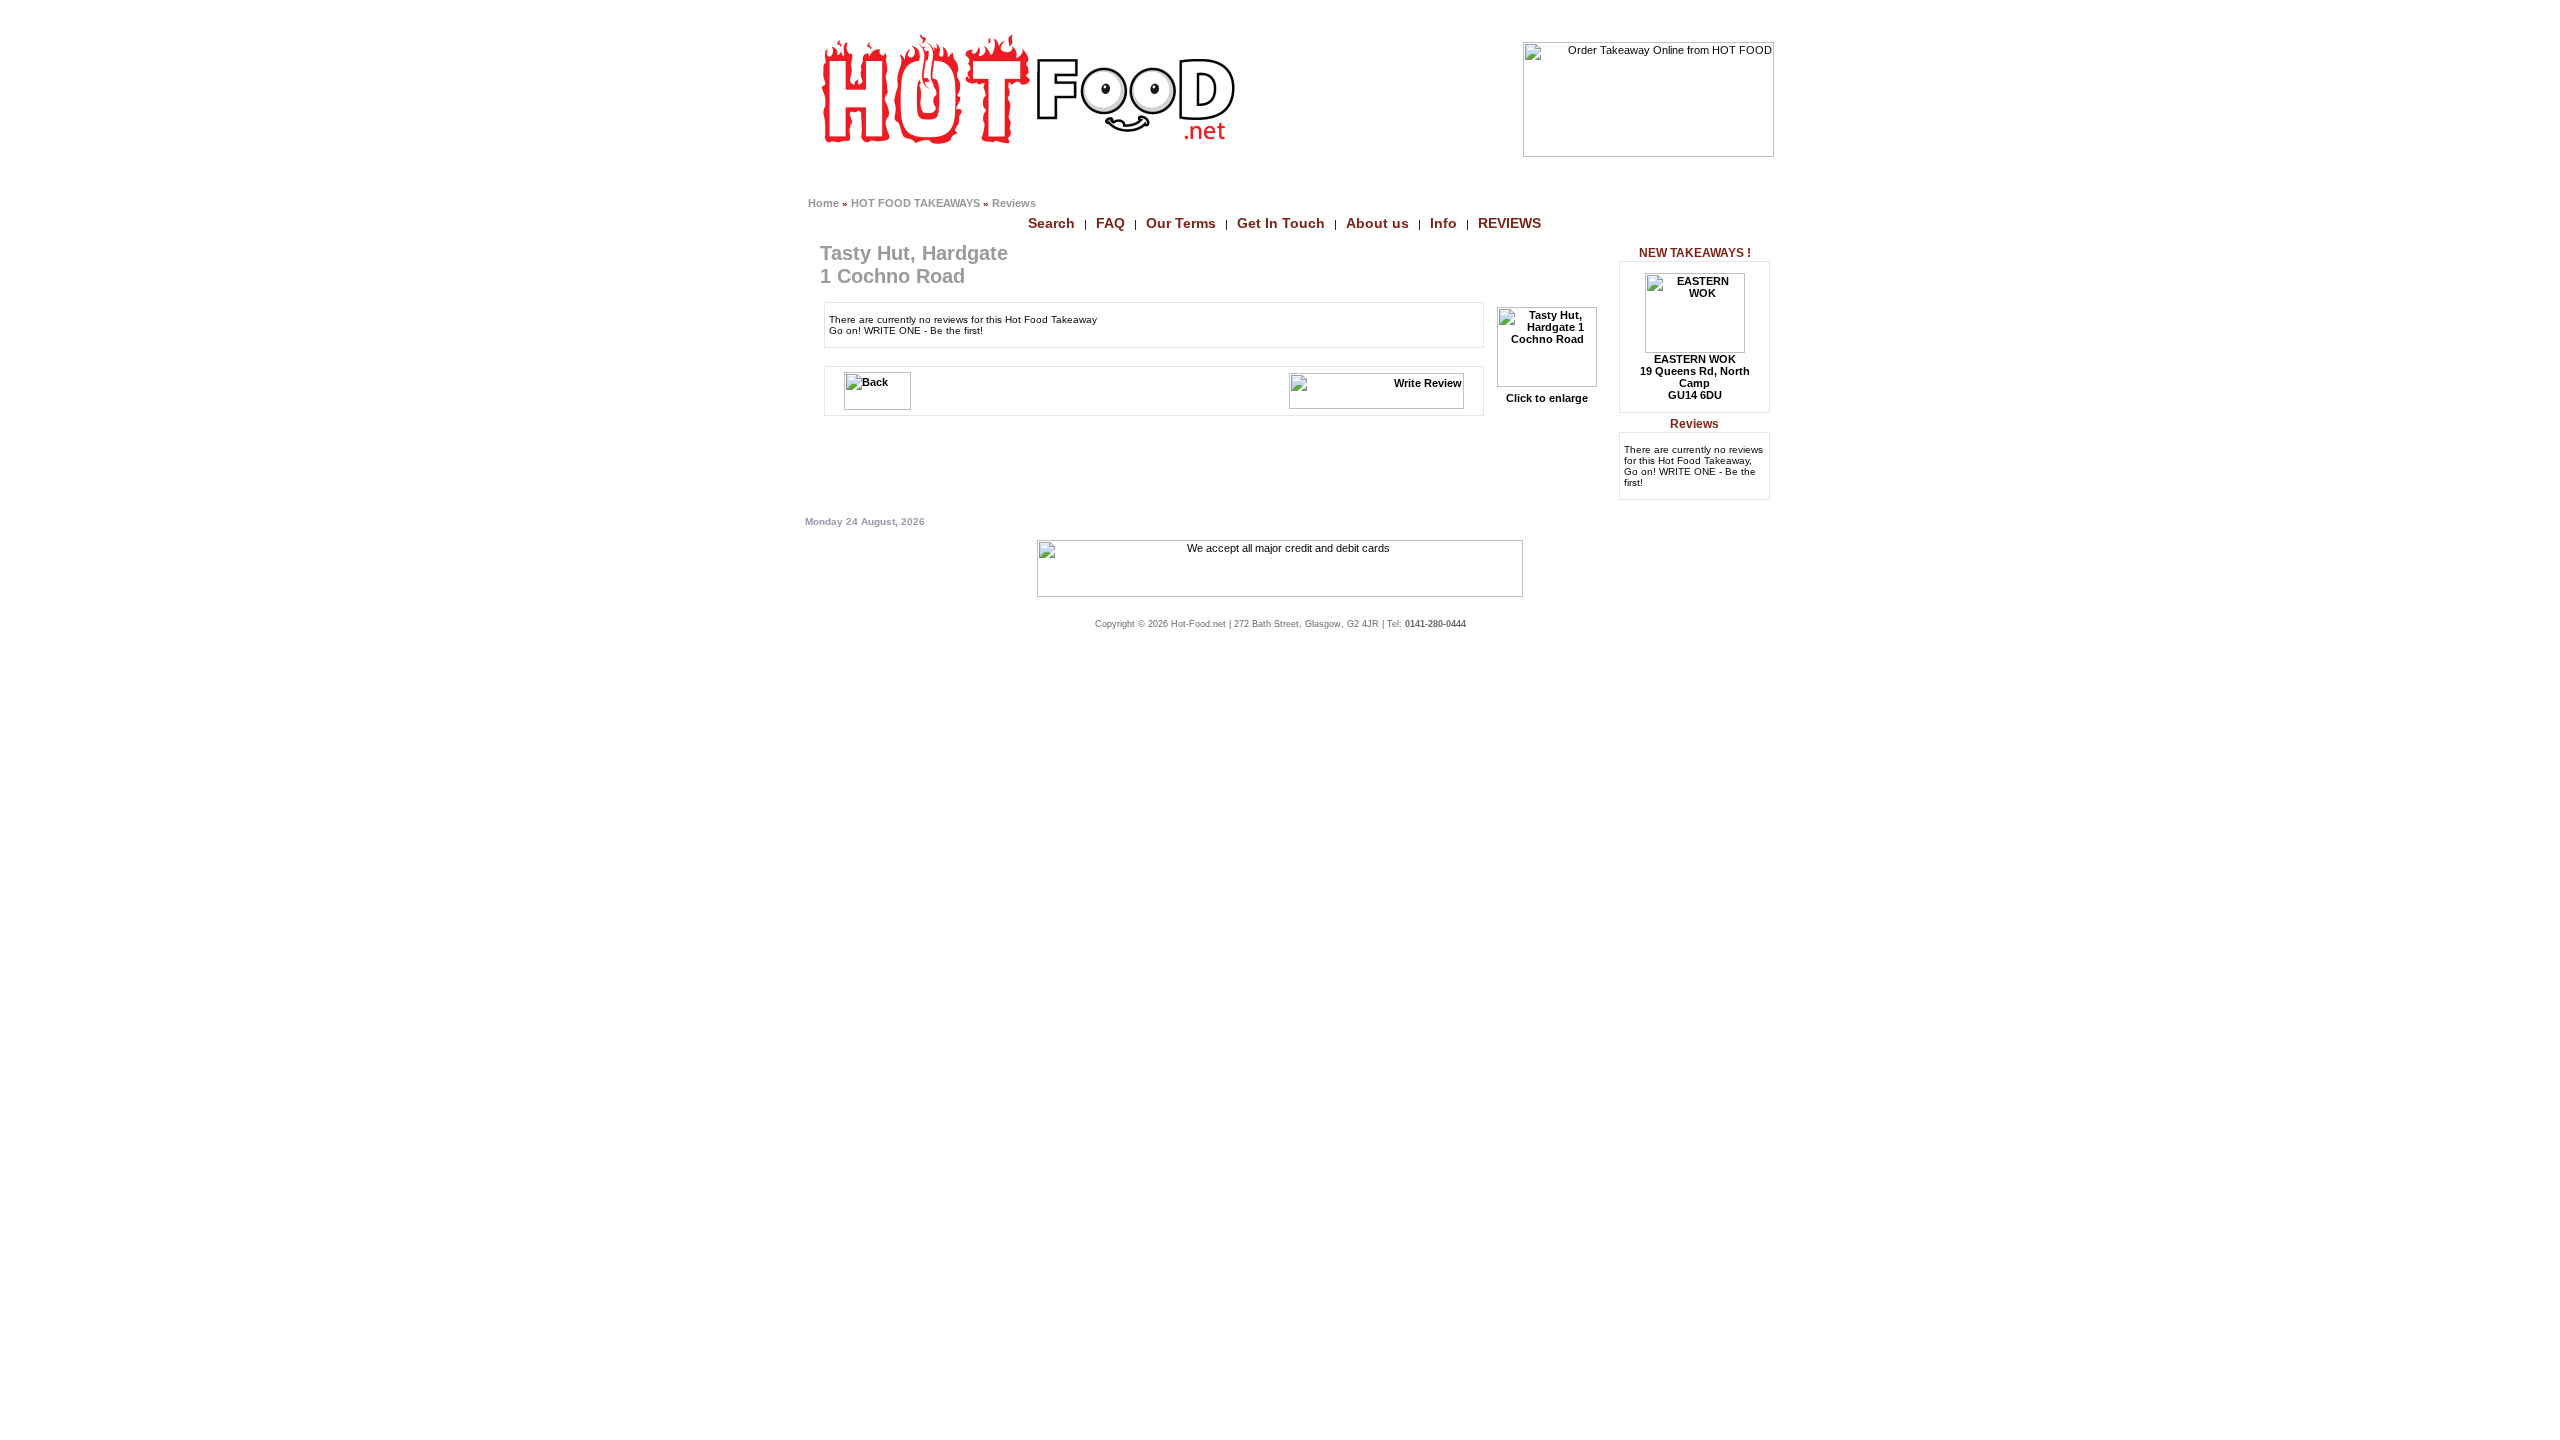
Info (1443, 223)
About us (1377, 223)
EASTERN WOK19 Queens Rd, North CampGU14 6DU (1695, 377)
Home (823, 203)
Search (1051, 223)
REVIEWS (1509, 223)
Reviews (1014, 203)
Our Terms (1181, 223)
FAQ (1110, 223)
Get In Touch (1281, 223)
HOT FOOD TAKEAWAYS (915, 203)
